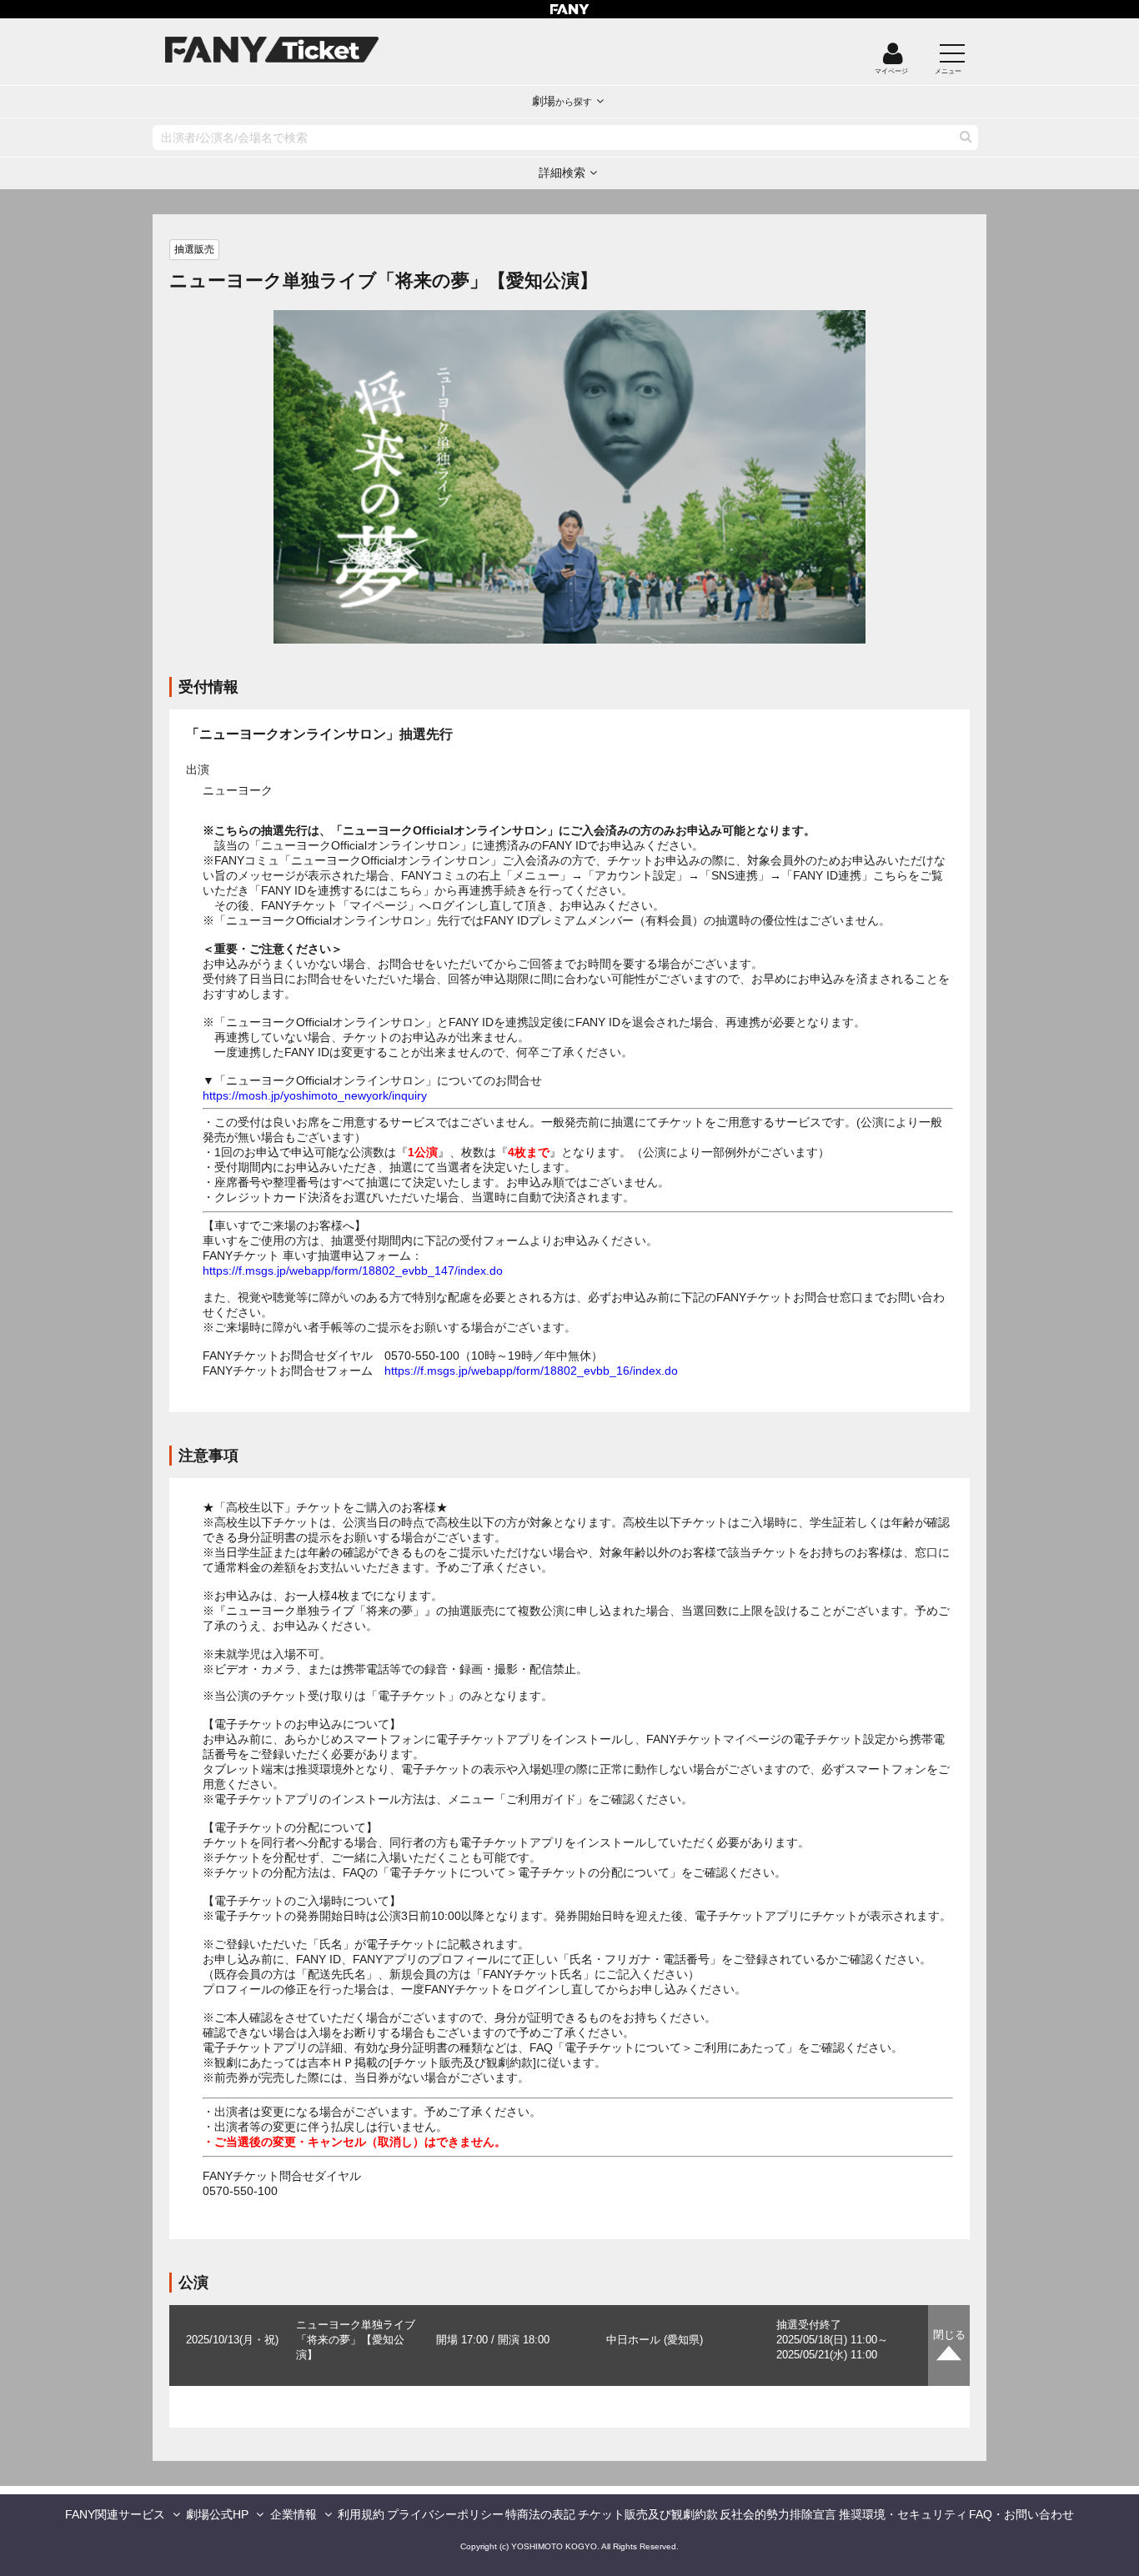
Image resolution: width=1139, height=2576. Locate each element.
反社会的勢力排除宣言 (778, 2514)
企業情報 (294, 2514)
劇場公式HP (217, 2514)
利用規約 (361, 2514)
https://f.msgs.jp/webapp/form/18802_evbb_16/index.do (531, 1371)
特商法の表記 (540, 2514)
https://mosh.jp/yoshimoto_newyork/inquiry (315, 1095)
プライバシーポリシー (445, 2514)
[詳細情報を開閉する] (949, 2345)
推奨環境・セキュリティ (903, 2514)
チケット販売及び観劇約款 (648, 2514)
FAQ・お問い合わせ (1021, 2514)
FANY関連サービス (115, 2514)
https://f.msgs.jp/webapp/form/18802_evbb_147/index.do (353, 1270)
